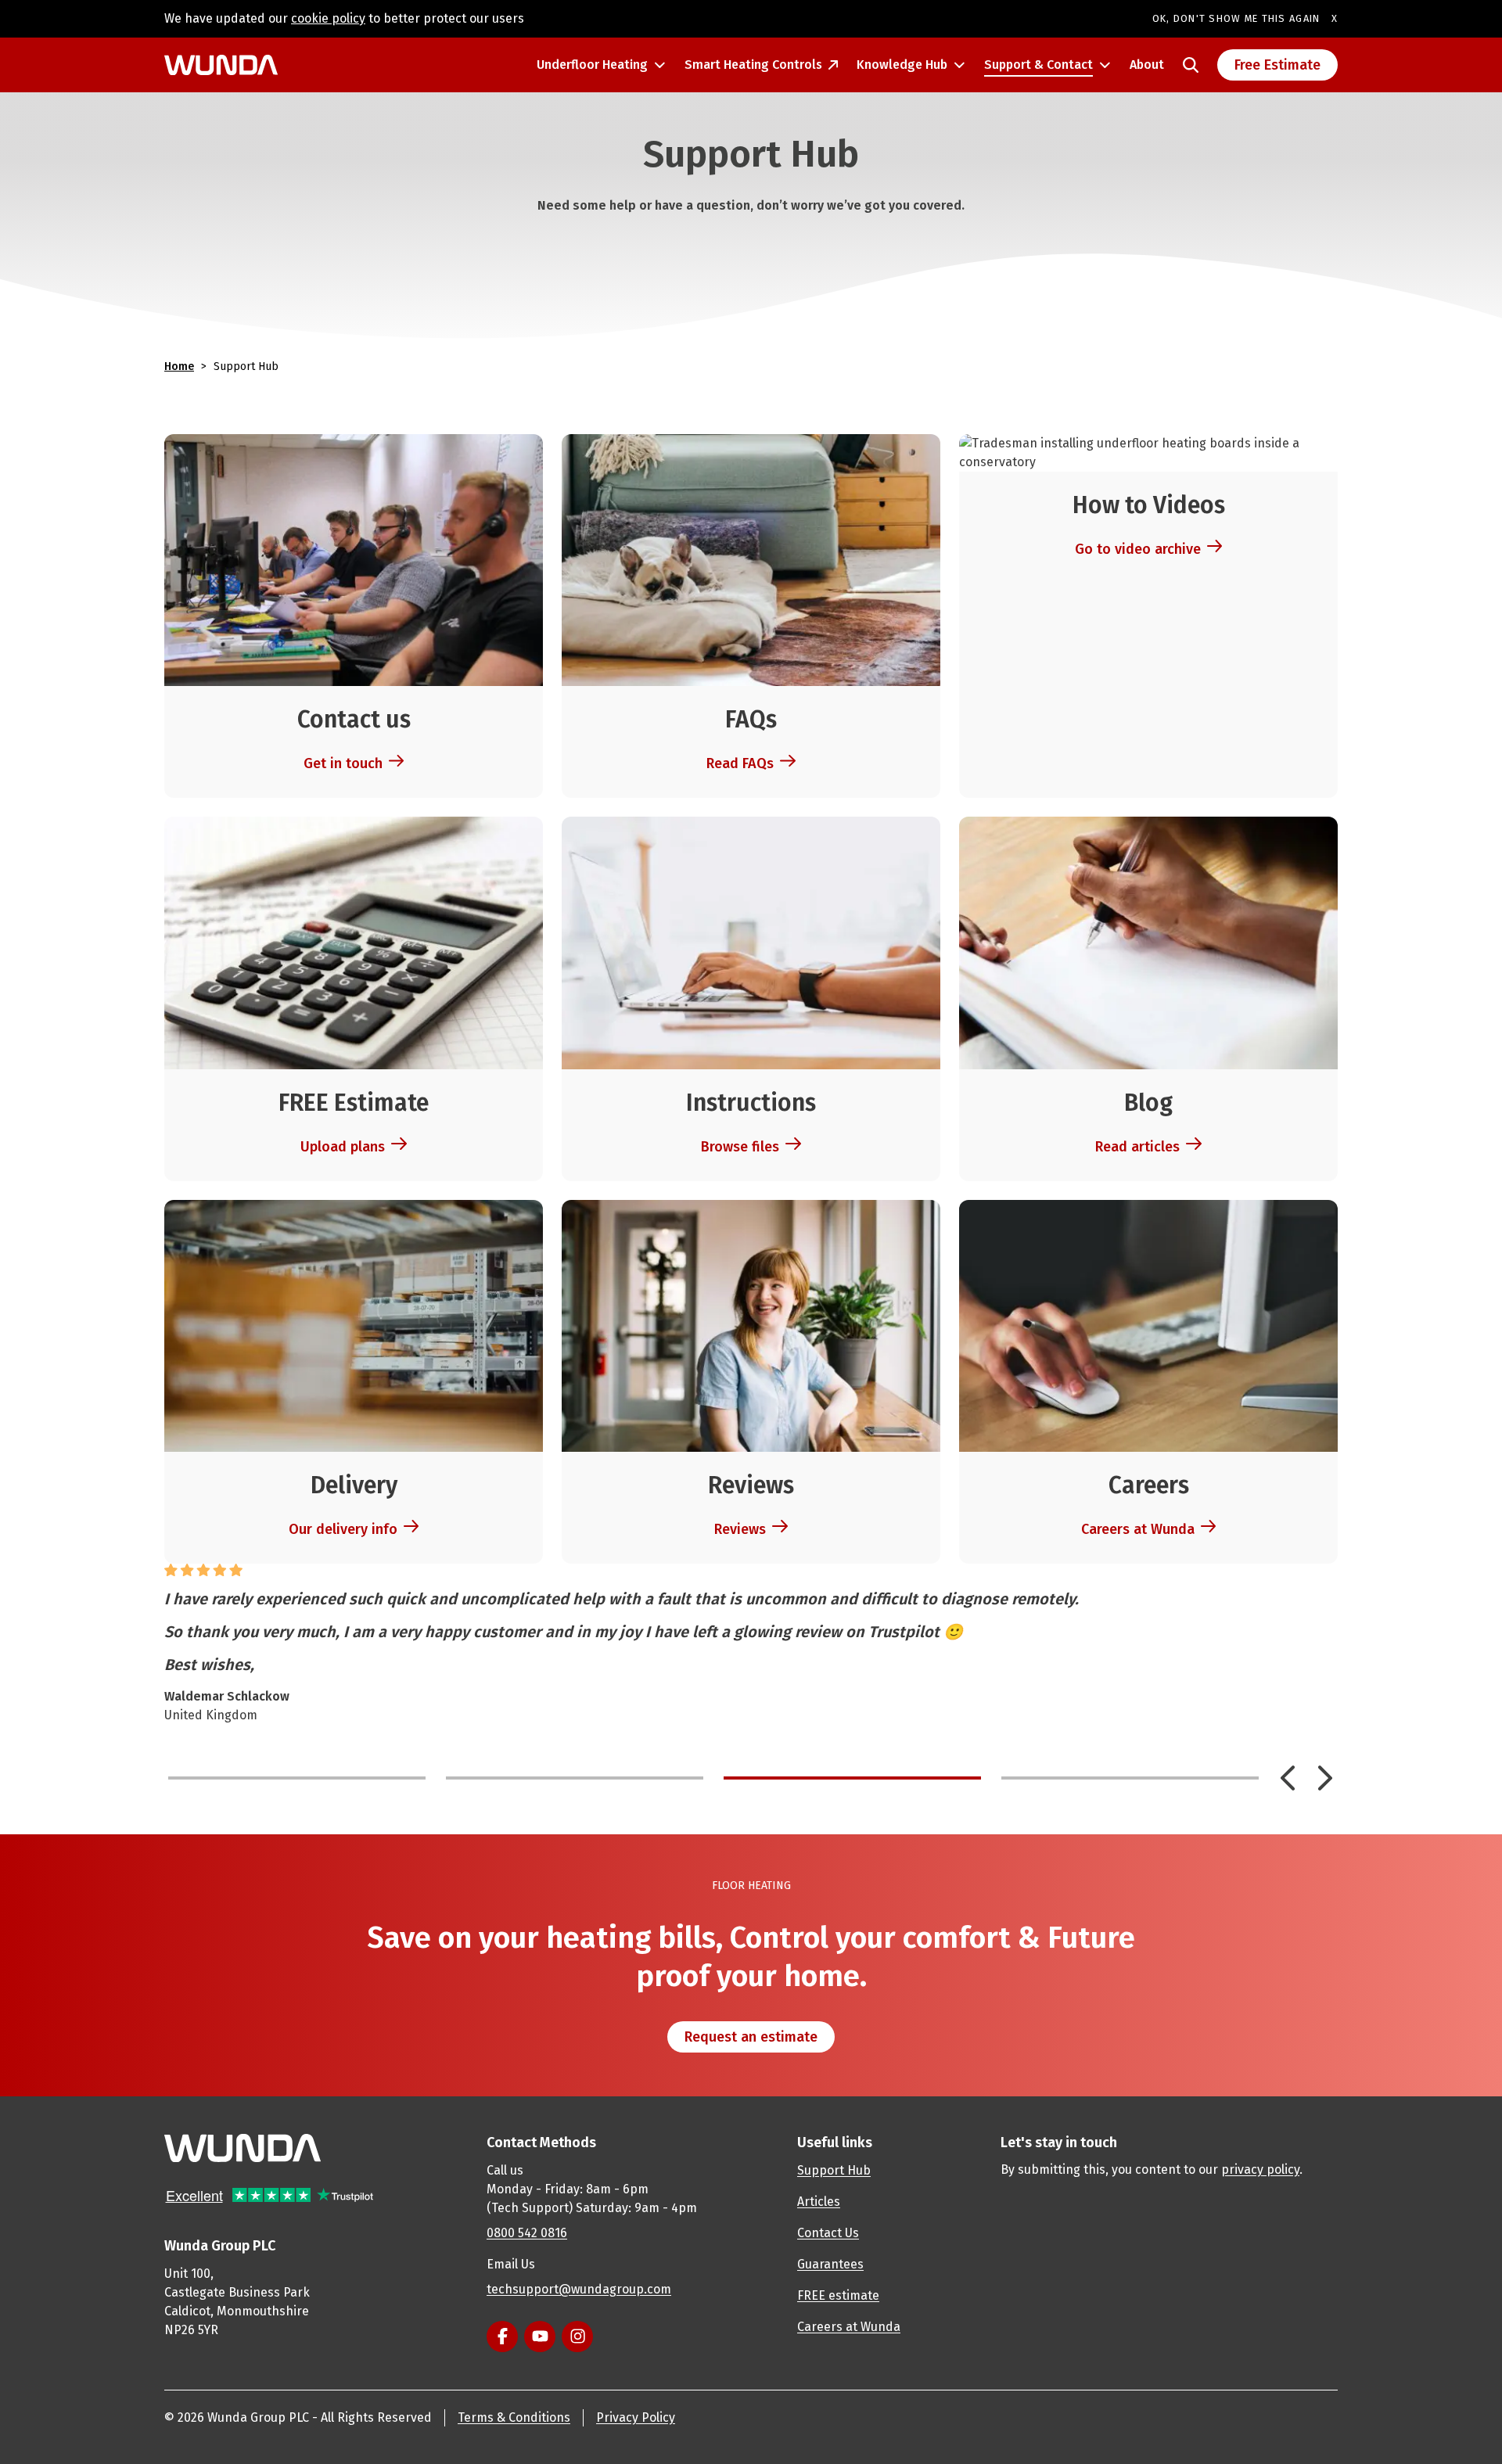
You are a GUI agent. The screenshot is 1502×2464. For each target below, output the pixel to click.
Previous (1288, 1778)
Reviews (740, 1529)
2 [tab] (575, 1778)
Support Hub (834, 2170)
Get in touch (343, 763)
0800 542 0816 (527, 2233)
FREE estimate (838, 2295)
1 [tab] (297, 1778)
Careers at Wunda (1138, 1529)
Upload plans (343, 1147)
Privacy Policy (636, 2417)
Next (1325, 1778)
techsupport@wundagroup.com (579, 2289)
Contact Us (828, 2233)
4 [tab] (1130, 1778)
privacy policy (1260, 2169)
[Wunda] (221, 65)
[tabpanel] (751, 1644)
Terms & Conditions (514, 2417)
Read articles (1137, 1147)
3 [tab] (852, 1778)
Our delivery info (343, 1529)
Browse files (740, 1147)
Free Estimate (1277, 65)
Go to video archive (1138, 549)
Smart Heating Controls (753, 65)
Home (179, 366)
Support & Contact (1038, 65)
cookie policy (328, 18)
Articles (819, 2202)
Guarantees (830, 2264)
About (1147, 65)
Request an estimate (751, 2037)
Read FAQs (740, 763)
